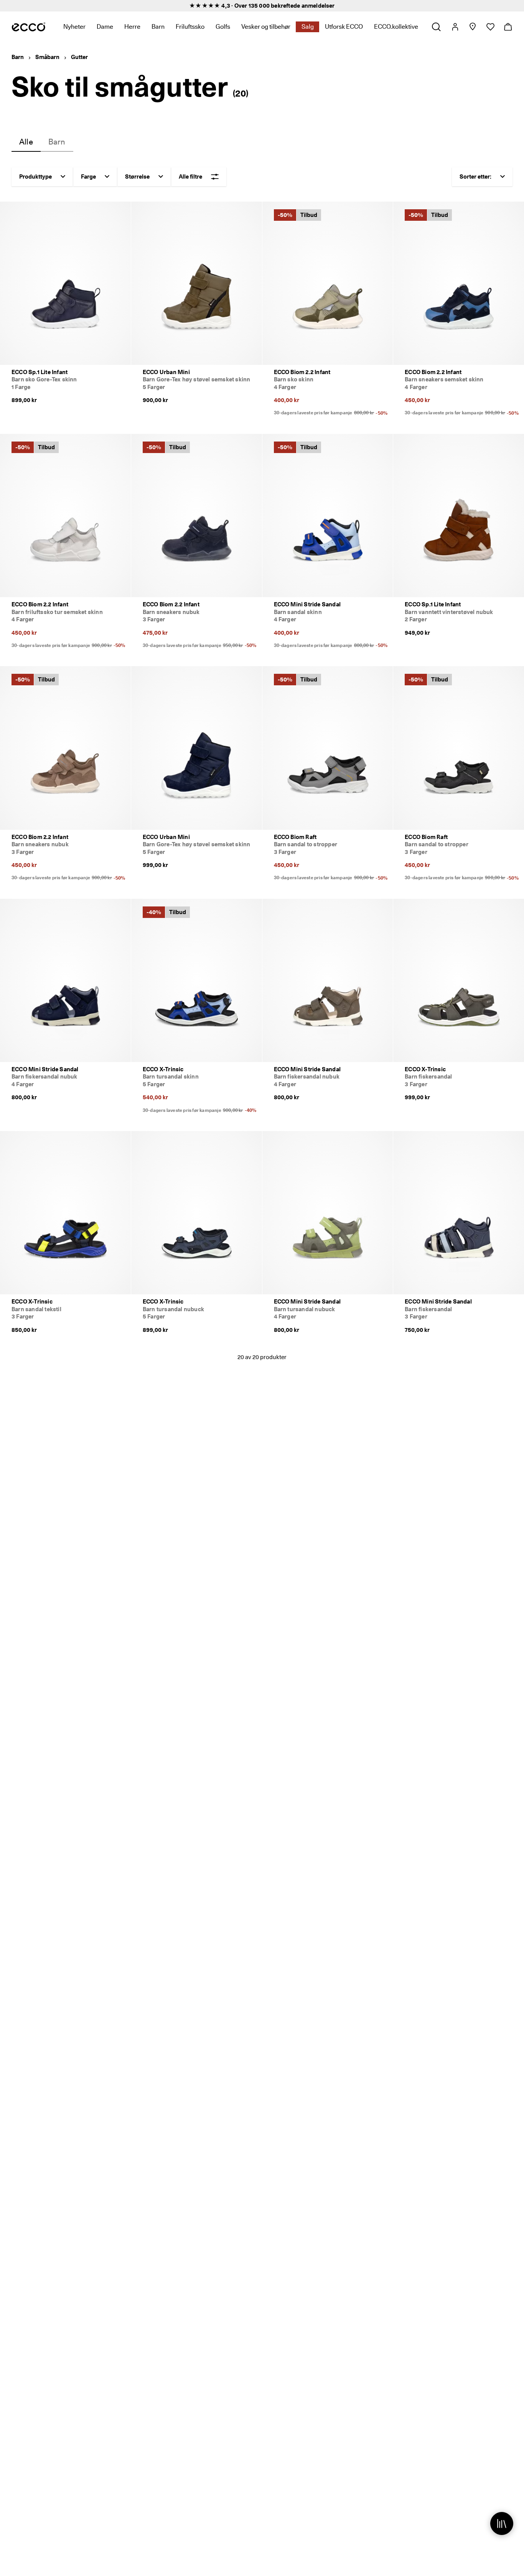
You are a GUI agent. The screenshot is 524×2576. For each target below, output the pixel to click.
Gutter (79, 57)
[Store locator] (472, 27)
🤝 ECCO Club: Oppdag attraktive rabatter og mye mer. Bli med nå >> (262, 6)
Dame (105, 27)
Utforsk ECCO (344, 27)
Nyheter (74, 27)
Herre (132, 27)
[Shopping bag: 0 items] (508, 27)
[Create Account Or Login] (455, 27)
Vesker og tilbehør (266, 27)
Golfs (223, 27)
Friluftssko (190, 27)
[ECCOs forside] (29, 27)
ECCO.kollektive (396, 27)
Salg (308, 27)
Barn (158, 27)
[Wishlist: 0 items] (490, 27)
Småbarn (47, 57)
